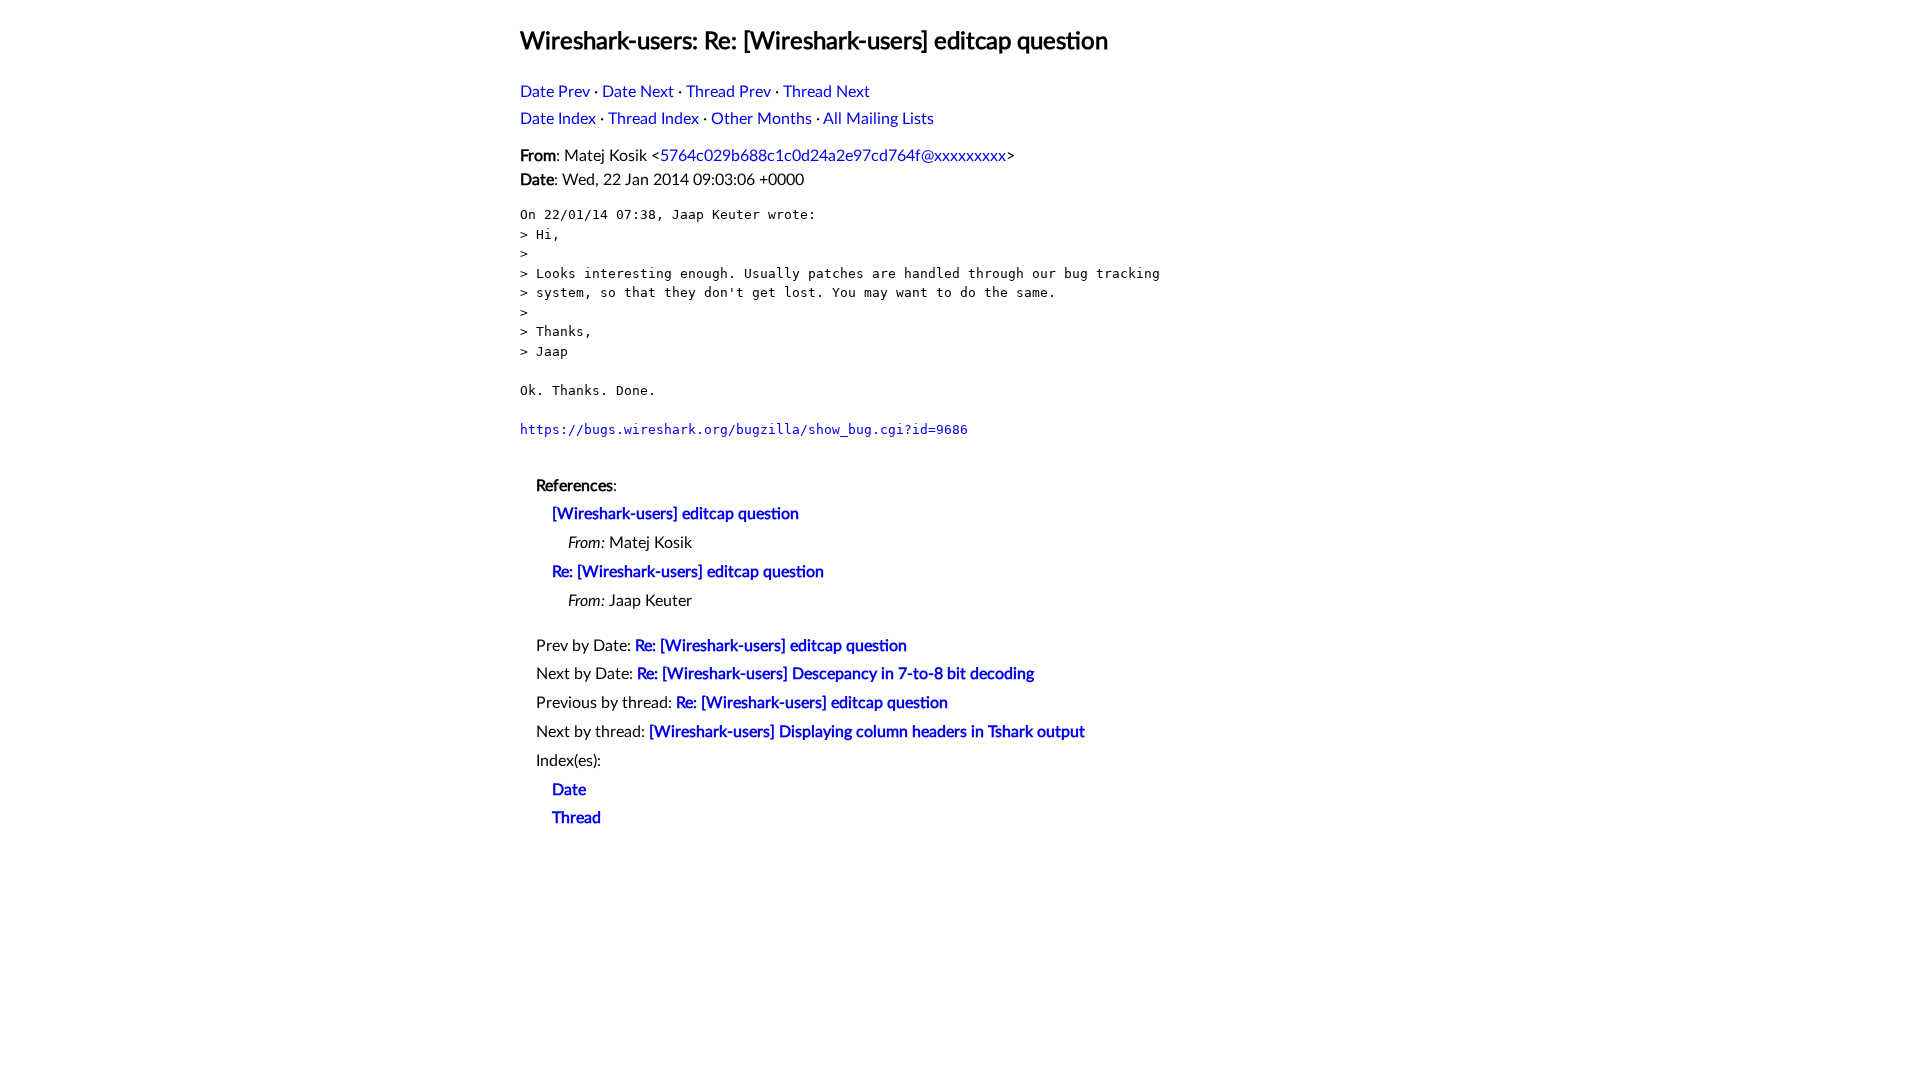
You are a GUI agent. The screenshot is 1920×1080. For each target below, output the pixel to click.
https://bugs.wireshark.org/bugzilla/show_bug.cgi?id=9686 (744, 429)
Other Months (761, 119)
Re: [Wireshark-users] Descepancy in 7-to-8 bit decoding (835, 674)
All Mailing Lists (878, 119)
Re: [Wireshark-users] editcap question (688, 572)
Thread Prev (728, 92)
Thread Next (826, 92)
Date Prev (555, 92)
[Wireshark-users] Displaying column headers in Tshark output (867, 732)
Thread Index (653, 119)
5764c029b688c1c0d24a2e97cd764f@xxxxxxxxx (833, 156)
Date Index (558, 119)
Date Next (638, 92)
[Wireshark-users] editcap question (675, 514)
